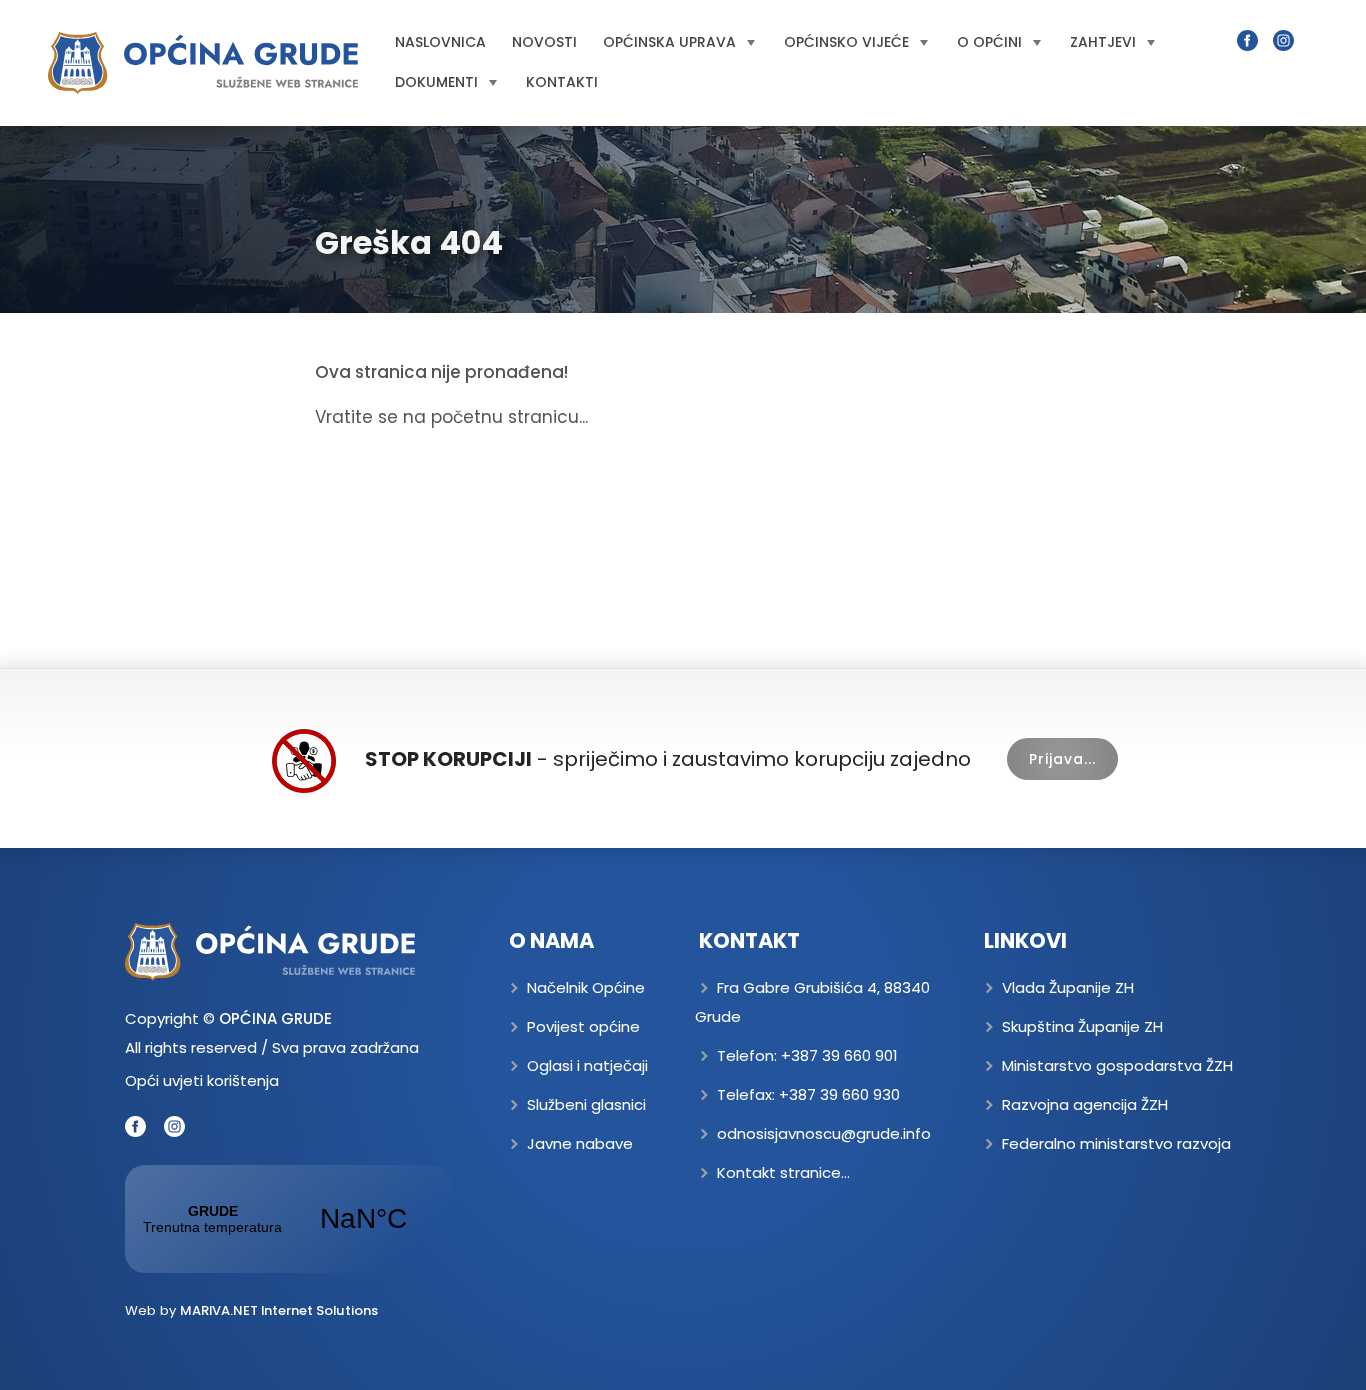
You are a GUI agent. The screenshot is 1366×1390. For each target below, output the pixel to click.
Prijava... (1062, 759)
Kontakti (562, 82)
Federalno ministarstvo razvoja (1116, 1143)
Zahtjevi (1103, 42)
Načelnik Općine (586, 987)
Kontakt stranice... (783, 1172)
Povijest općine (583, 1026)
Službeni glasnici (586, 1104)
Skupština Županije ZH (1082, 1026)
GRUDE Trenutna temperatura (288, 1219)
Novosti (544, 42)
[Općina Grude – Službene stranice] (203, 63)
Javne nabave (580, 1143)
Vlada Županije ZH (1068, 987)
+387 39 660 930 (839, 1094)
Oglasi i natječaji (587, 1065)
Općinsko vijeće (846, 42)
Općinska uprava (669, 42)
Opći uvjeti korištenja (202, 1080)
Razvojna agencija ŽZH (1085, 1104)
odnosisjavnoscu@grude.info (824, 1133)
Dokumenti (436, 82)
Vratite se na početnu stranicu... (451, 417)
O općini (989, 42)
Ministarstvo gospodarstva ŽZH (1117, 1065)
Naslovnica (440, 42)
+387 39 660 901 (839, 1055)
